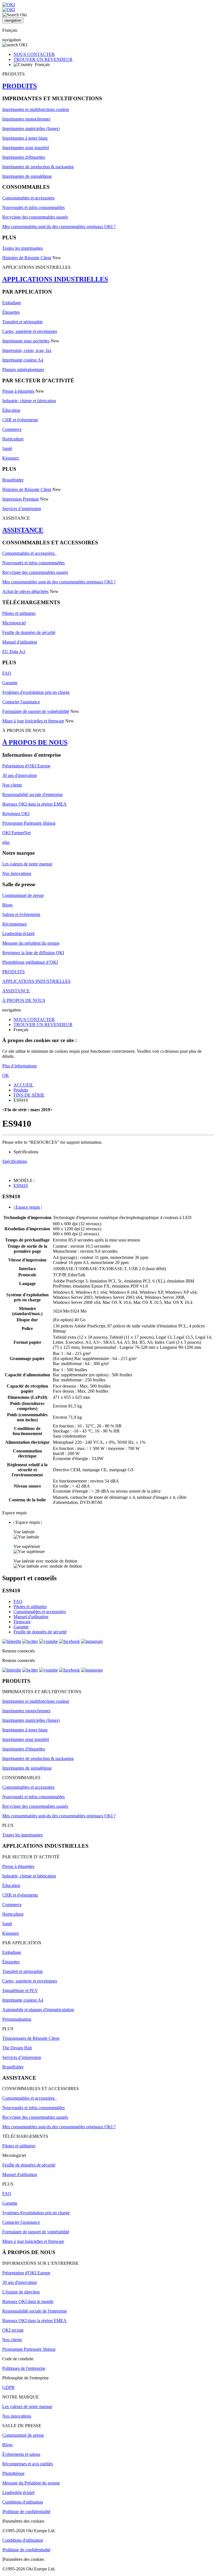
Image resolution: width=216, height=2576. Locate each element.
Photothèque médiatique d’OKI (30, 962)
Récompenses (14, 924)
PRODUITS (20, 86)
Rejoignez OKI (16, 814)
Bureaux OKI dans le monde (28, 2301)
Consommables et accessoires (28, 198)
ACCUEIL (23, 1085)
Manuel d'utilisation (20, 642)
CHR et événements (20, 420)
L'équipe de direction (21, 2292)
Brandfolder (13, 480)
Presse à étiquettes (18, 391)
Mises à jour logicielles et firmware (33, 721)
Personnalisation (17, 2019)
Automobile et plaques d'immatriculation (38, 2010)
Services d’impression (22, 509)
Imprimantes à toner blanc (25, 138)
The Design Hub (17, 2048)
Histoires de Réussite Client (27, 258)
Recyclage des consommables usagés (35, 217)
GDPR (8, 2387)
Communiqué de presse (23, 895)
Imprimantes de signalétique (27, 176)
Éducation (11, 410)
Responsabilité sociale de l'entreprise (35, 2311)
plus (6, 842)
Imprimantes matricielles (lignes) (31, 129)
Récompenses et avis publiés (28, 2464)
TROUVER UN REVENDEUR (43, 59)
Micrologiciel (14, 623)
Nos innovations (17, 873)
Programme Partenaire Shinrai (29, 823)
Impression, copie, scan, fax (27, 350)
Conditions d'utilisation (23, 2502)
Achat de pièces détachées (25, 591)
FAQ (7, 673)
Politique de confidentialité (27, 2512)
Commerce (12, 429)
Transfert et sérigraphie (22, 322)
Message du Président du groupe (31, 2483)
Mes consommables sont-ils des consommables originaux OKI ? (59, 227)
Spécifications (15, 1161)
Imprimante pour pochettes (26, 341)
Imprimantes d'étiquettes (24, 157)
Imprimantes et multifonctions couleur (36, 109)
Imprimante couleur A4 (23, 360)
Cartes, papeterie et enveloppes (30, 331)
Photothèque (13, 2473)
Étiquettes (11, 312)
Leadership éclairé (18, 934)
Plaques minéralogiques (23, 370)
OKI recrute (13, 2330)
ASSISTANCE (23, 530)
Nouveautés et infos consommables (33, 207)
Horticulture (13, 439)
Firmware (22, 1622)
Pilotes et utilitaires (19, 613)
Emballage (12, 303)
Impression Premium (21, 499)
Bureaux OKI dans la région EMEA (34, 804)
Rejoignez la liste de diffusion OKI (33, 953)
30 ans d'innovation (20, 775)
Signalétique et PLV (20, 1990)
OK (6, 1075)
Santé (7, 448)
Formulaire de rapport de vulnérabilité (36, 711)
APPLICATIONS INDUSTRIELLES (55, 279)
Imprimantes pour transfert (26, 148)
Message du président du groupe (31, 943)
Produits (21, 1090)
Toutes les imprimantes (22, 248)
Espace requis (27, 1207)
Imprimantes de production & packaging (38, 167)
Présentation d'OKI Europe (26, 766)
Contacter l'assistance (21, 702)
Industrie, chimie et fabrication (29, 401)
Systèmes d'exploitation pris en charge (36, 692)
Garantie (10, 683)
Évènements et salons (21, 2454)
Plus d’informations (20, 1066)
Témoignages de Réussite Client (31, 2038)
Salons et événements (21, 914)
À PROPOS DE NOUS (35, 742)
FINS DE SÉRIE (29, 1095)
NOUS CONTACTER (34, 54)
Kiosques (11, 458)
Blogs (7, 905)
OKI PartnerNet (16, 833)
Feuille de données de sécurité (29, 632)
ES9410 (21, 1185)
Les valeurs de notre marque (27, 864)
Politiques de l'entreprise (24, 2368)
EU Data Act (14, 652)
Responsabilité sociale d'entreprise (32, 794)
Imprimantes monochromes (26, 119)
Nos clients (12, 785)
